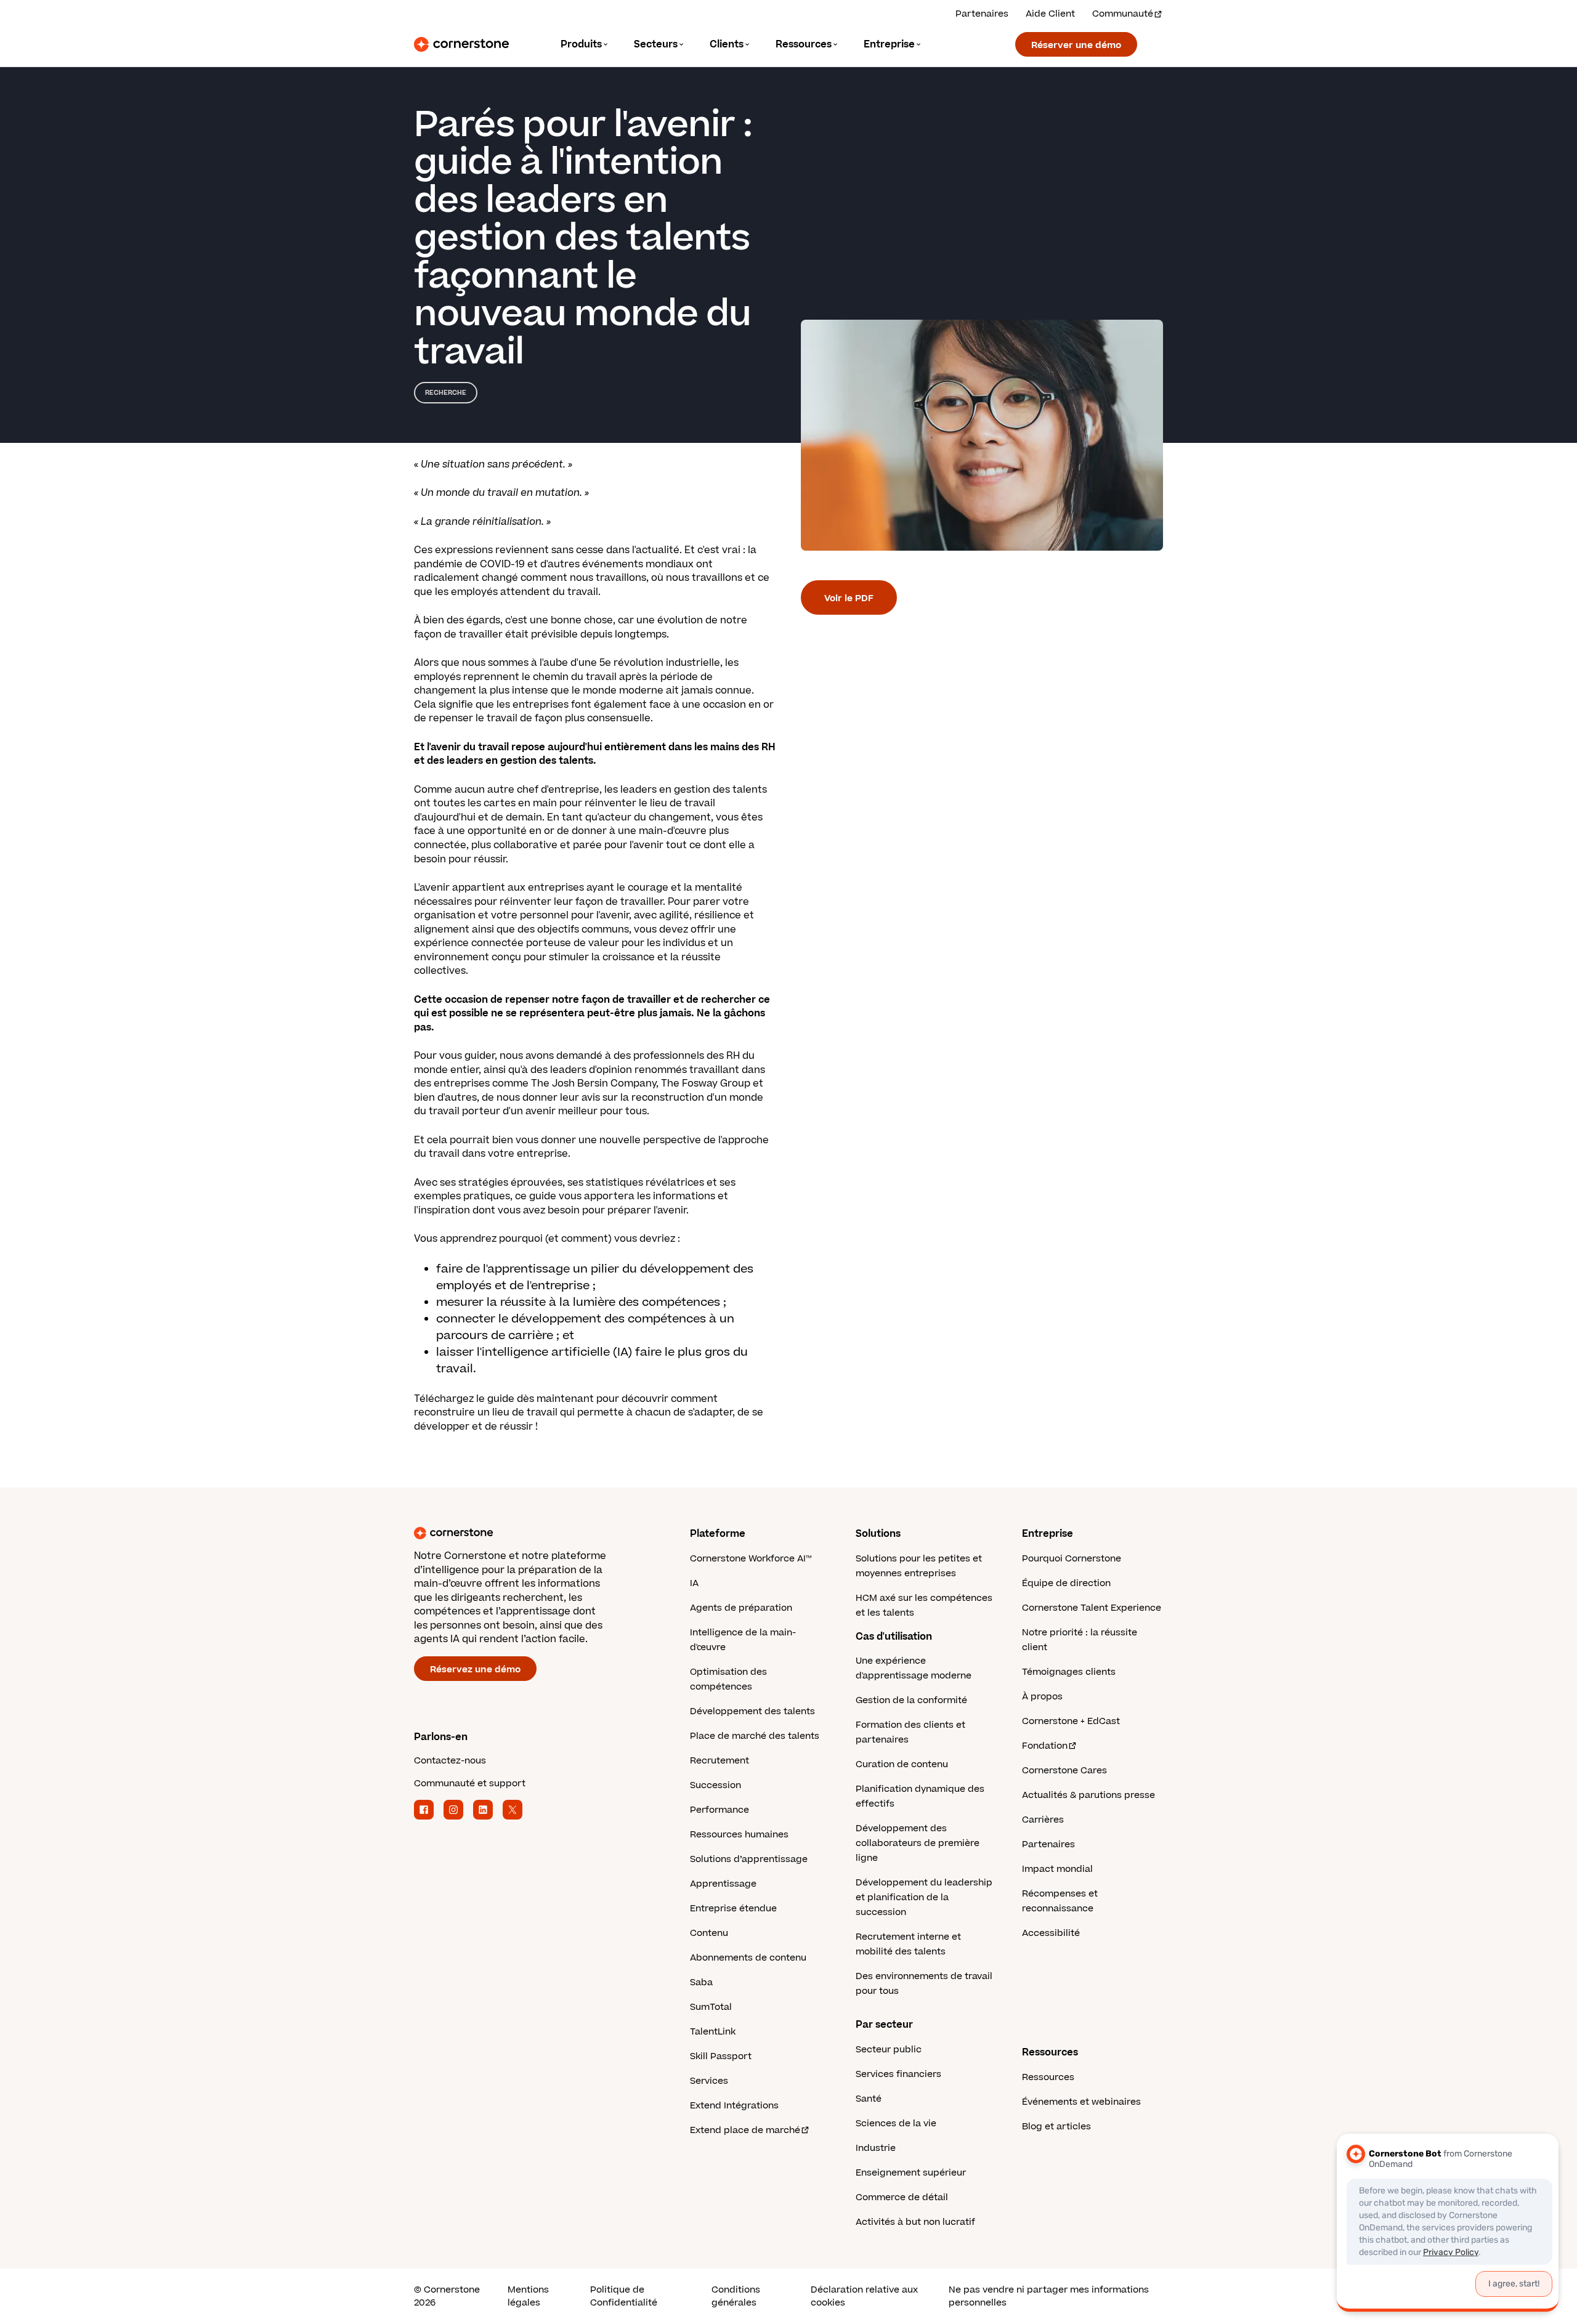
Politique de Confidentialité (624, 2296)
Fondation (1045, 1746)
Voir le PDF (849, 598)
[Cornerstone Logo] (461, 44)
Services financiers (898, 2074)
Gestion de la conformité (911, 1700)
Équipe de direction (1066, 1583)
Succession (716, 1785)
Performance (720, 1810)
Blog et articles (1056, 2127)
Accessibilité (1051, 1933)
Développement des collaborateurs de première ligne (918, 1843)
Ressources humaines (739, 1835)
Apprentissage (723, 1884)
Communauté (1123, 14)
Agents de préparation (741, 1608)
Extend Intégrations (734, 2106)
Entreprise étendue (733, 1909)
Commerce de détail (902, 2197)
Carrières (1043, 1820)
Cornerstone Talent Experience (1092, 1608)
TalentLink (713, 2032)
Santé (869, 2099)
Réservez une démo (475, 1670)
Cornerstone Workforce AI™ (751, 1559)
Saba (701, 1982)
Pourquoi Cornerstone (1072, 1559)
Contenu (709, 1933)
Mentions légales (528, 2296)
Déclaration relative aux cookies (864, 2296)
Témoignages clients (1069, 1672)
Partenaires (982, 14)
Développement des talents (752, 1711)
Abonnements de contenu (748, 1958)
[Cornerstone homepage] (532, 1533)
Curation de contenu (902, 1764)
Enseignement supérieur (911, 2173)
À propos (1042, 1697)
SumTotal (711, 2007)
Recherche (446, 393)
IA (694, 1583)
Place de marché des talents (755, 1736)
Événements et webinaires (1081, 2102)
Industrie (876, 2148)
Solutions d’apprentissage (749, 1859)
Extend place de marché (745, 2130)
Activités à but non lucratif (915, 2222)
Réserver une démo (1076, 45)
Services (709, 2081)
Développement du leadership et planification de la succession (924, 1897)
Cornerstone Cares (1064, 1771)
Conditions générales (736, 2296)
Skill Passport (721, 2056)
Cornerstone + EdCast (1071, 1721)
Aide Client (1050, 14)
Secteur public (889, 2050)
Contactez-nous (450, 1761)
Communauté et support (470, 1783)
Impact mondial (1057, 1869)
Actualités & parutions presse (1088, 1795)
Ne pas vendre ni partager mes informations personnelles (1049, 2296)
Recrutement (720, 1761)
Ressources (1048, 2077)
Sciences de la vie (896, 2124)
